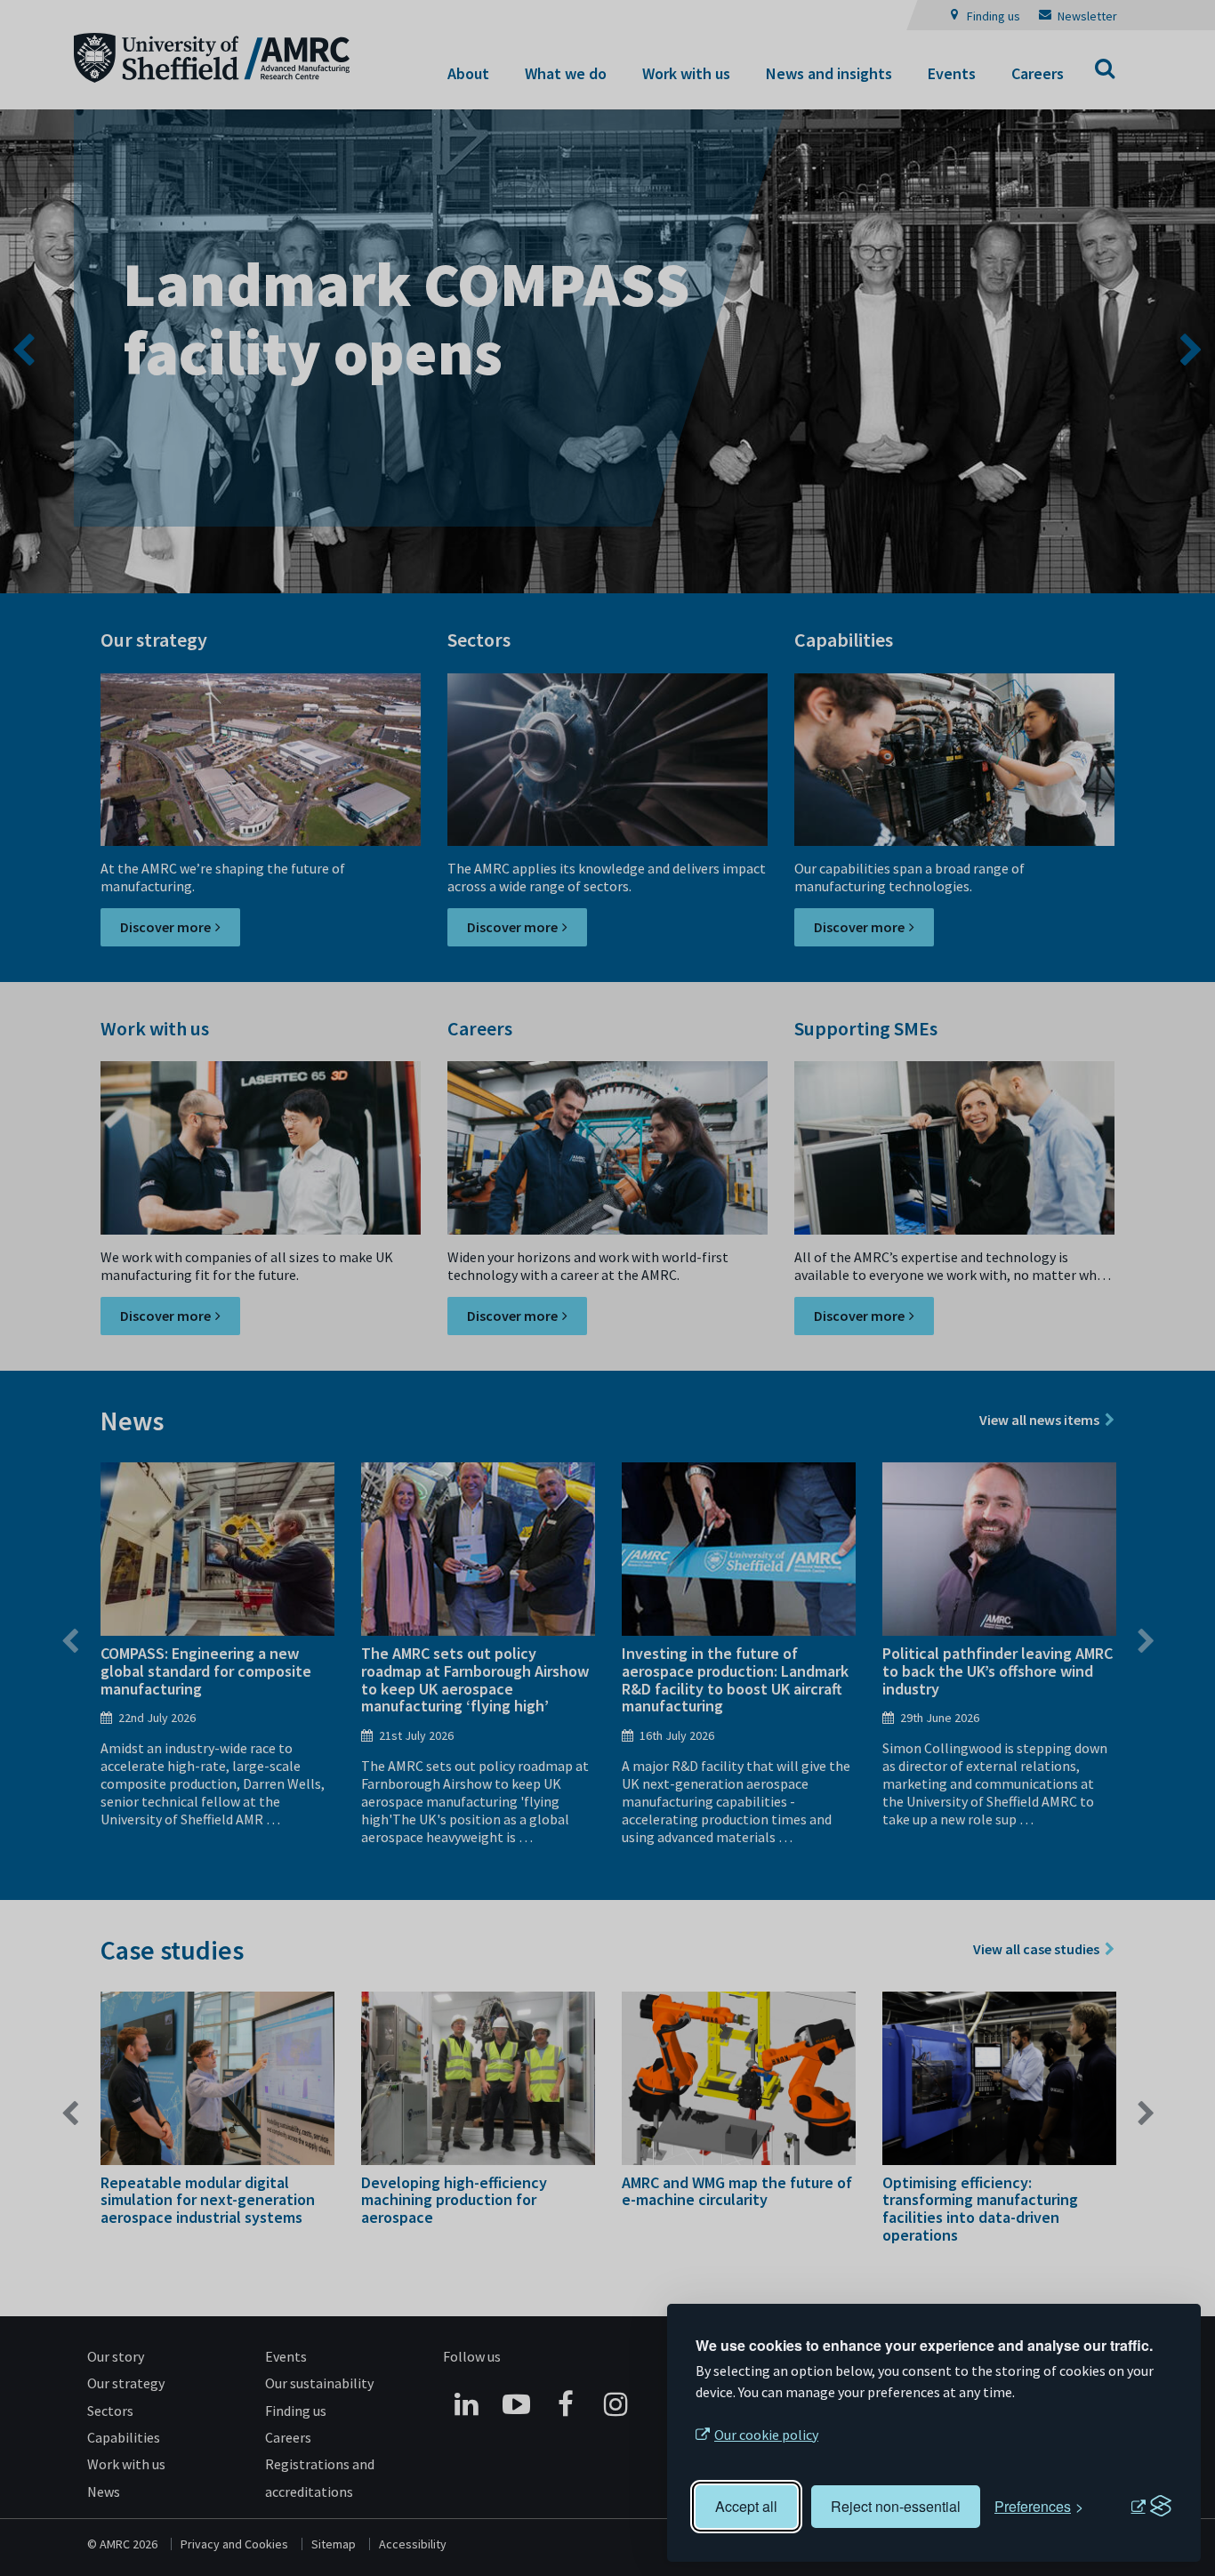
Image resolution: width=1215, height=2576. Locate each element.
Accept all (746, 2506)
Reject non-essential (896, 2506)
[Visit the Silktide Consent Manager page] (1151, 2507)
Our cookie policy (766, 2435)
